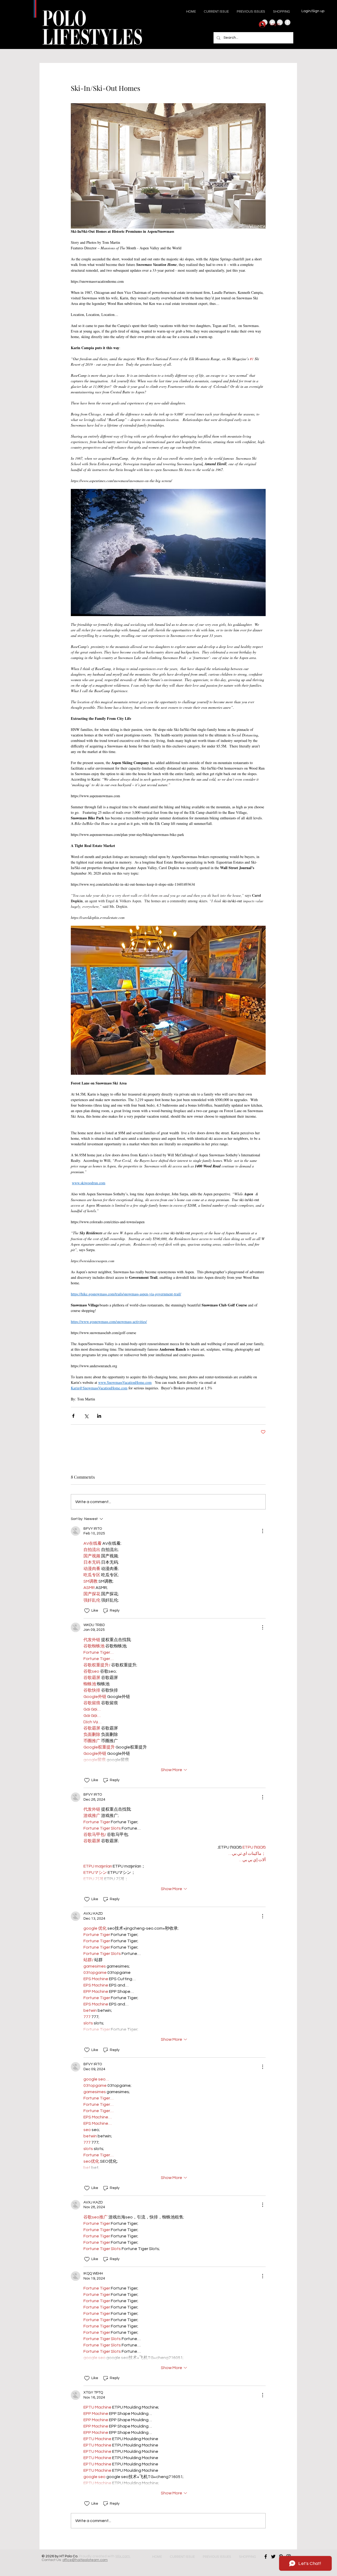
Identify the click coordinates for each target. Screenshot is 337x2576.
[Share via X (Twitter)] (86, 1416)
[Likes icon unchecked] (87, 1611)
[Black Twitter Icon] (273, 2557)
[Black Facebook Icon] (266, 2557)
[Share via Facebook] (73, 1416)
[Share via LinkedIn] (99, 1416)
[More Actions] (262, 1531)
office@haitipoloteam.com (85, 2560)
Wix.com (123, 2556)
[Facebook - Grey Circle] (288, 22)
